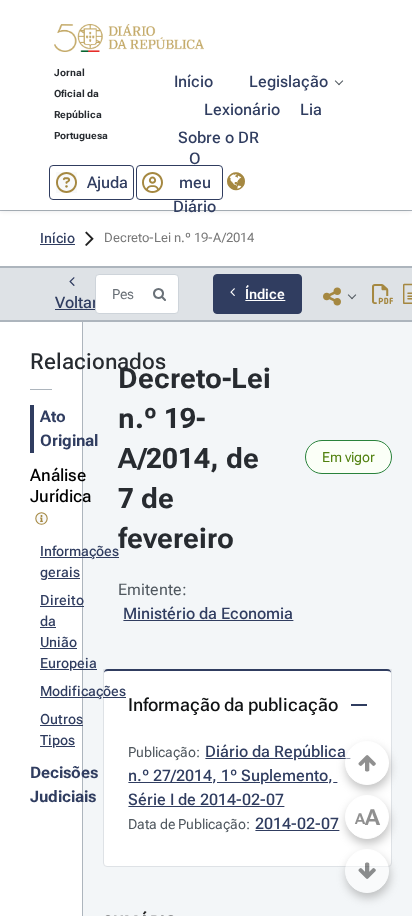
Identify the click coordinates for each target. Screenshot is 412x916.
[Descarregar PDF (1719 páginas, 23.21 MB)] (382, 296)
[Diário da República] (129, 42)
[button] (129, 41)
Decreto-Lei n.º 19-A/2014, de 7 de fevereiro (198, 458)
